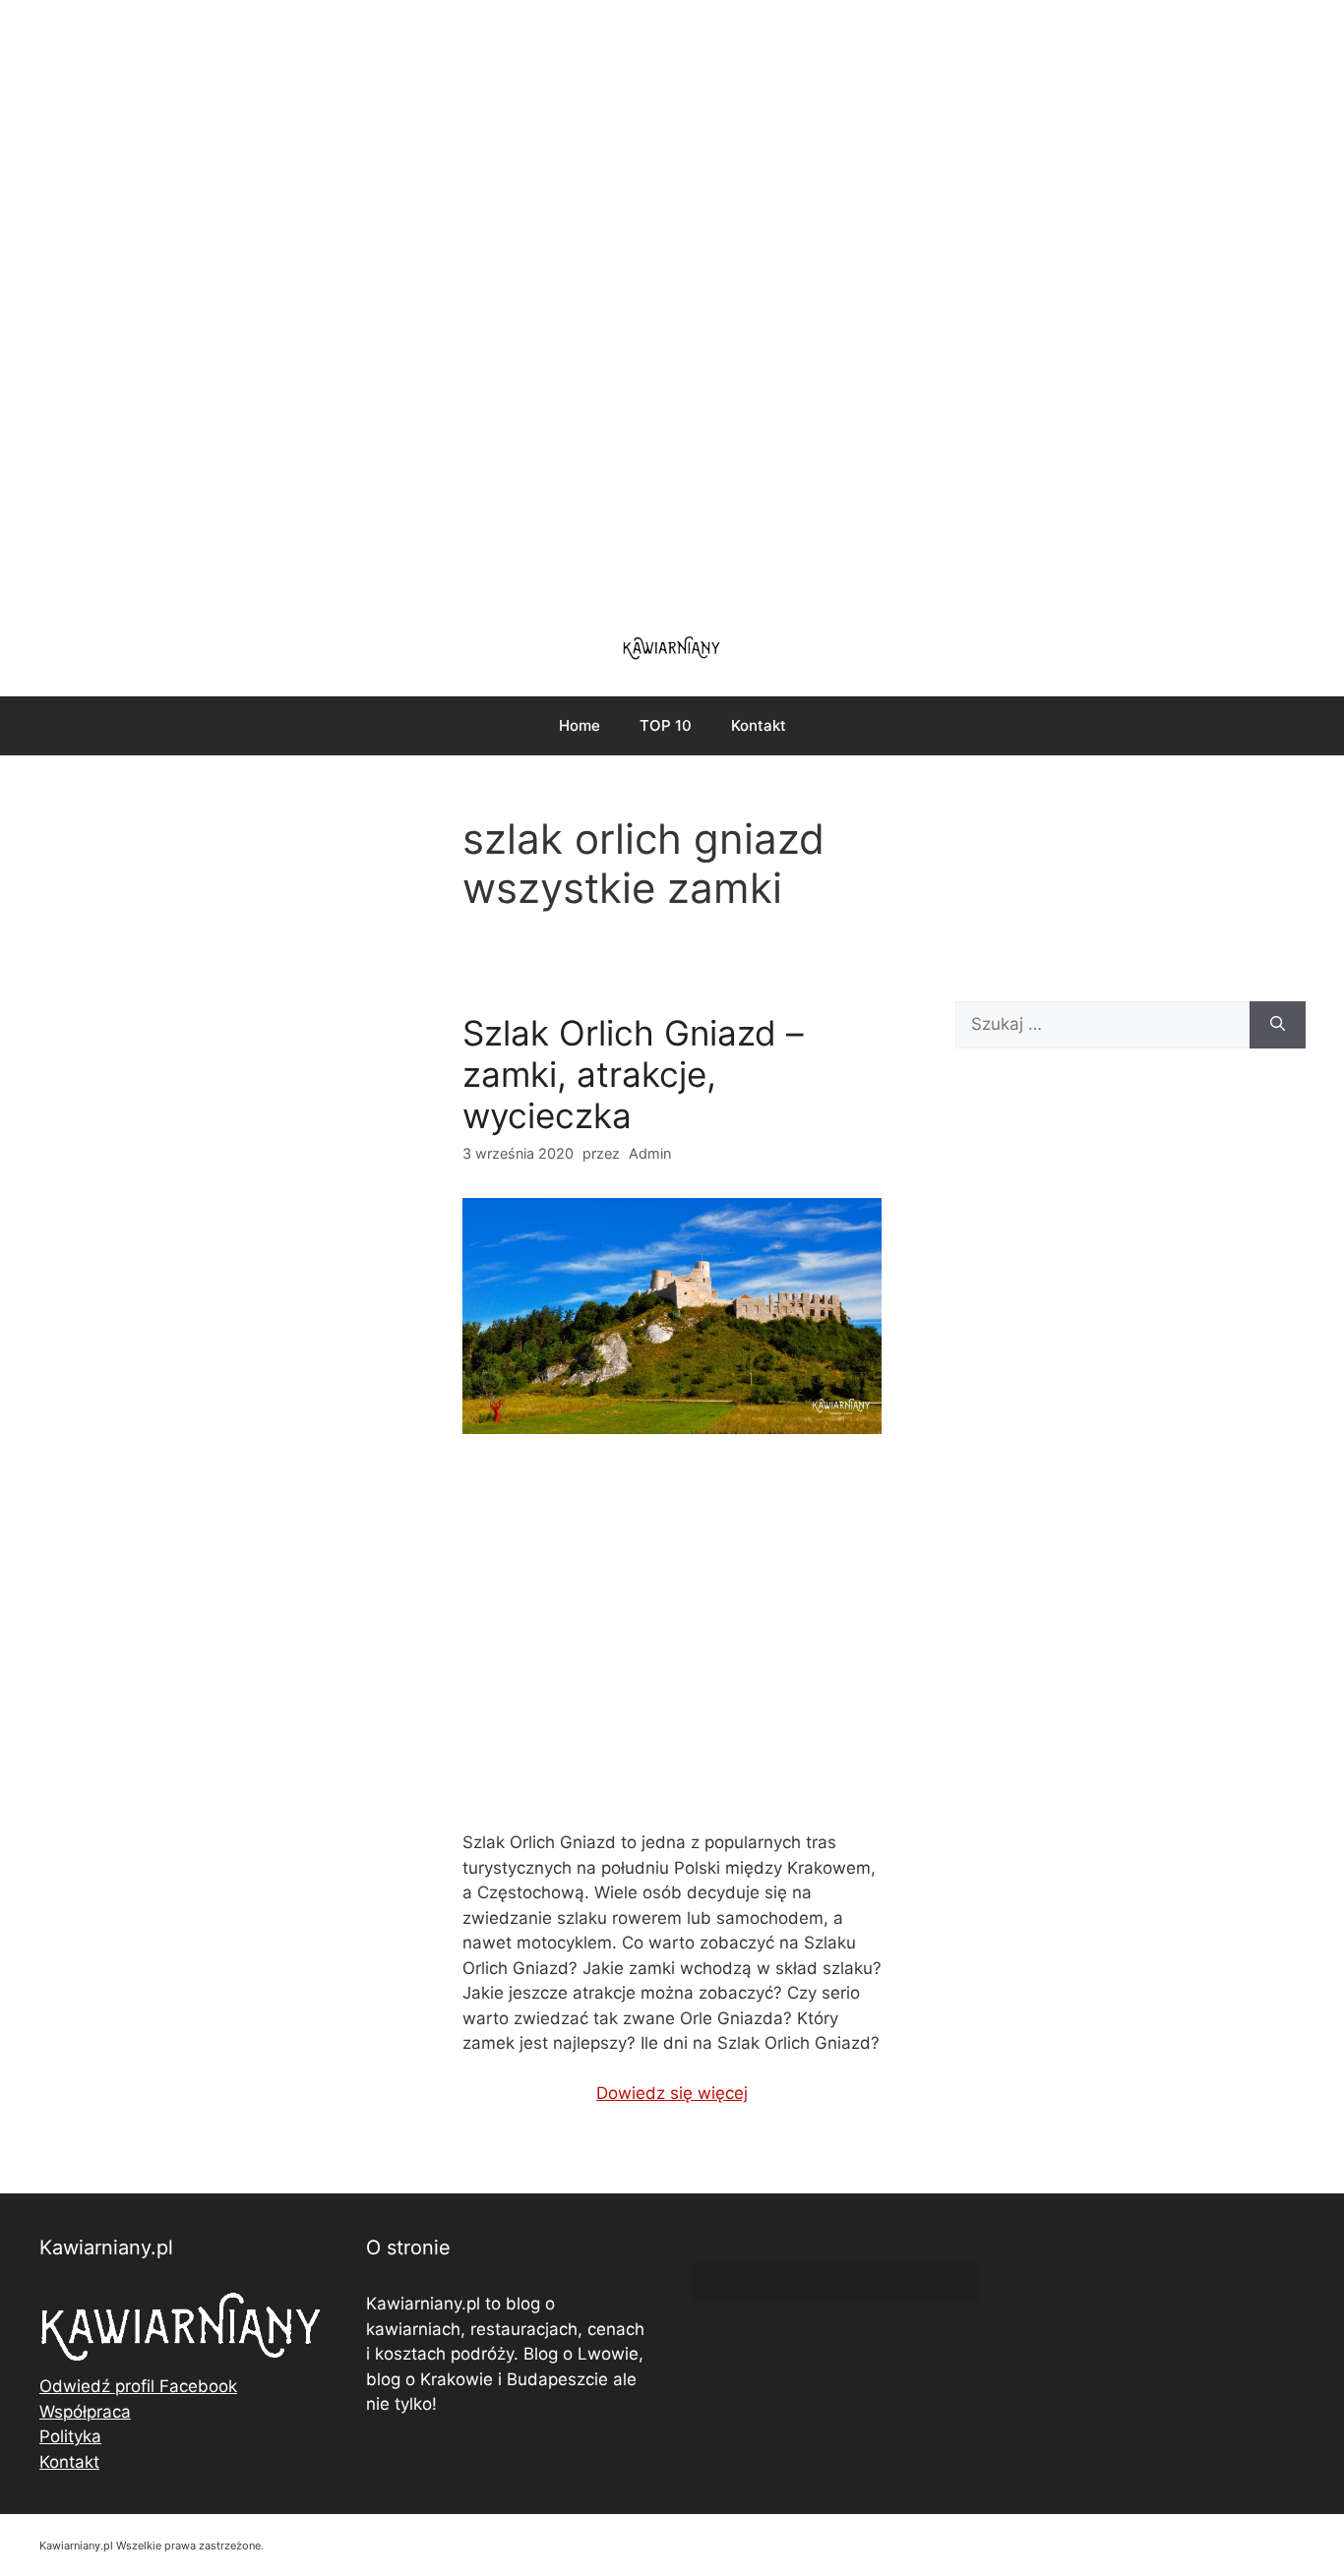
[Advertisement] (672, 305)
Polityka (70, 2436)
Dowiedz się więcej (672, 2093)
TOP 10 (666, 725)
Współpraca (85, 2412)
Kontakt (759, 725)
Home (580, 725)
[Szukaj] (1278, 1025)
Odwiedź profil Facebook (138, 2386)
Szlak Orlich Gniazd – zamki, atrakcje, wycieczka (633, 1074)
